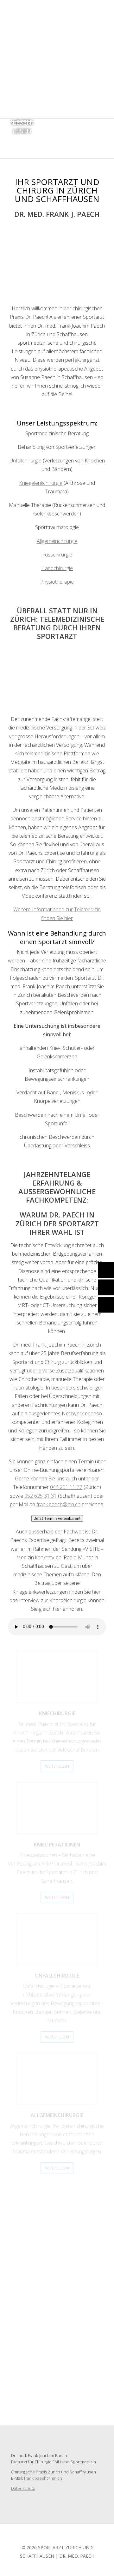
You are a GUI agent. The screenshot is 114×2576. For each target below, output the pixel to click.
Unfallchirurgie (25, 461)
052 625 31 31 (41, 1496)
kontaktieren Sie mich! (62, 2283)
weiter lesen (57, 1766)
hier (96, 1592)
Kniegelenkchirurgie (41, 483)
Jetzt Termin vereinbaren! (57, 1518)
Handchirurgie (57, 568)
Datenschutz (23, 2488)
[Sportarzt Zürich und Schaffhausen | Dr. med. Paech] (57, 102)
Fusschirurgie (57, 555)
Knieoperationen (57, 1845)
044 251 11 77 (66, 1487)
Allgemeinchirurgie (57, 541)
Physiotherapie (57, 582)
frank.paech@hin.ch (58, 1504)
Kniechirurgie (57, 1713)
